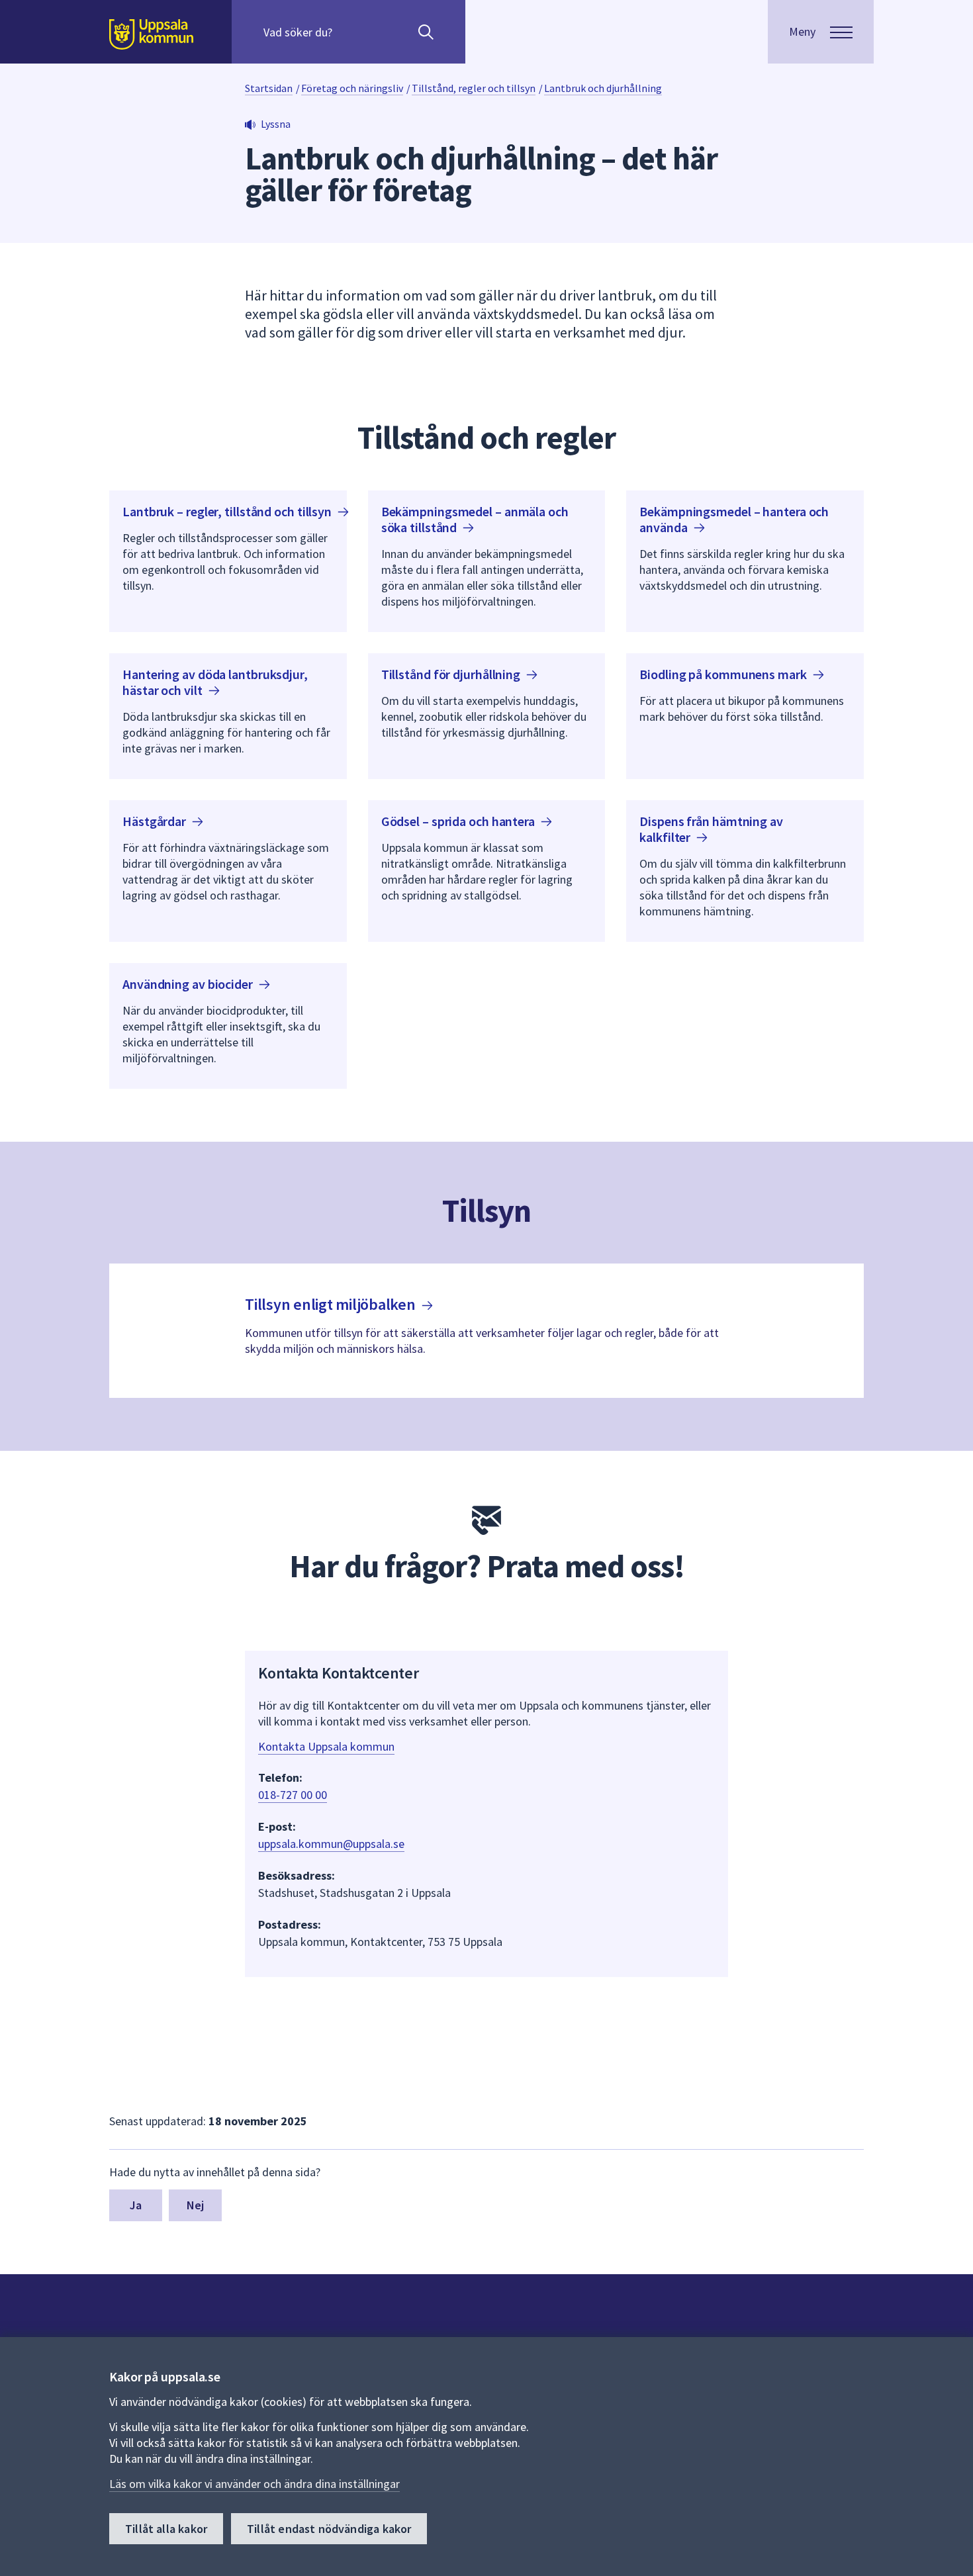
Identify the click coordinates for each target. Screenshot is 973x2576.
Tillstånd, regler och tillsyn (474, 88)
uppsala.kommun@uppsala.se (331, 1844)
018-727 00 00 (293, 1795)
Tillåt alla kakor (166, 2529)
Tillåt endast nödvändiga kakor (329, 2529)
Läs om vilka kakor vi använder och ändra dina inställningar (255, 2484)
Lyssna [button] (276, 124)
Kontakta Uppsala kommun (326, 1746)
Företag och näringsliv (352, 88)
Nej (196, 2205)
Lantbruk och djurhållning (603, 88)
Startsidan (269, 88)
